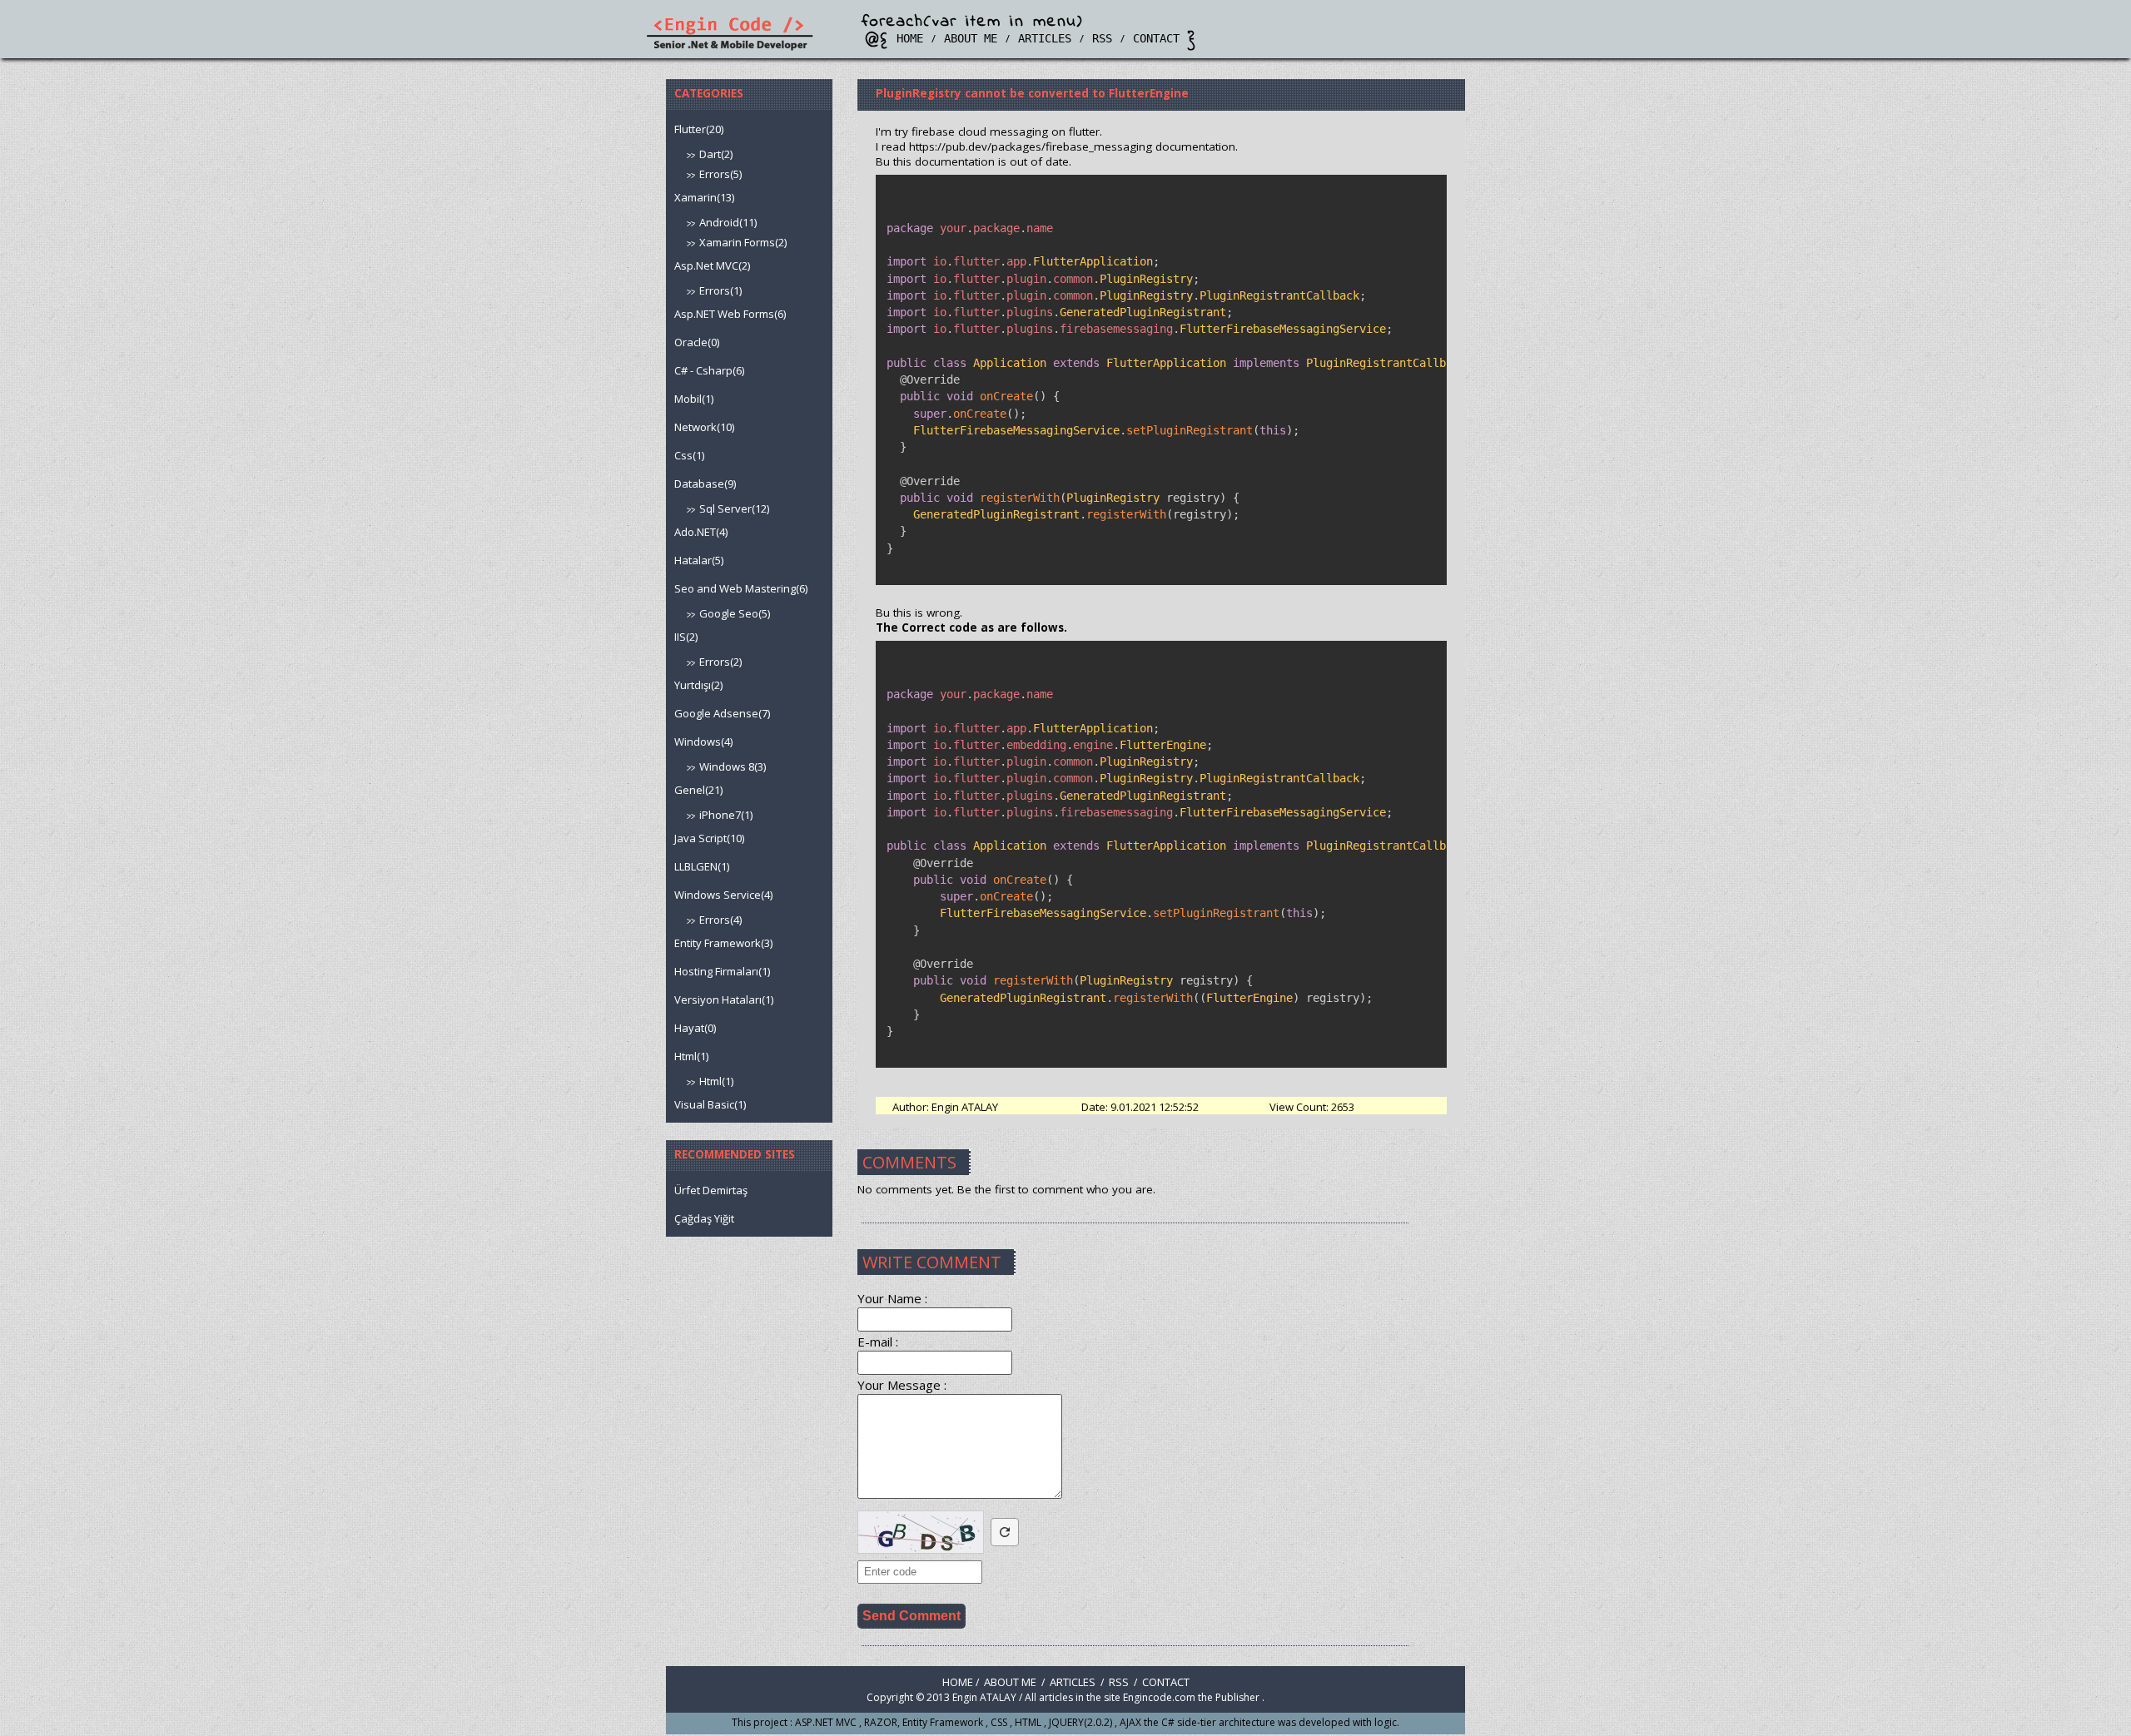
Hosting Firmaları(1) (722, 971)
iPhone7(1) (726, 815)
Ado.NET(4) (701, 532)
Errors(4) (720, 920)
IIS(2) (686, 637)
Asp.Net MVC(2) (712, 265)
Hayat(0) (695, 1028)
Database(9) (705, 484)
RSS (1102, 38)
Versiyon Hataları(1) (724, 999)
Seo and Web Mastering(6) (741, 588)
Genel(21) (698, 790)
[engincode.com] (728, 47)
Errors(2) (720, 662)
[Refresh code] (1005, 1532)
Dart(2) (716, 154)
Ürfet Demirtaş (711, 1190)
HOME (910, 38)
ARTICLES (1045, 38)
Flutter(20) (699, 129)
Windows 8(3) (733, 766)
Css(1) (689, 455)
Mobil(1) (694, 399)
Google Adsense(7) (722, 713)
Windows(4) (703, 742)
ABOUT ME (971, 38)
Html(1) (691, 1056)
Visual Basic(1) (710, 1104)
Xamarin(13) (704, 197)
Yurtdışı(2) (698, 685)
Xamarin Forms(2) (743, 242)
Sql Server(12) (734, 508)
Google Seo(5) (735, 613)
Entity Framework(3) (723, 943)
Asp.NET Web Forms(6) (730, 314)
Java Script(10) (709, 838)
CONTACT (1156, 38)
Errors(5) (720, 174)
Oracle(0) (697, 342)
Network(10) (704, 427)
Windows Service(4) (723, 895)
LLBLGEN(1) (702, 866)
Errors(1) (720, 290)
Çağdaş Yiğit (704, 1218)
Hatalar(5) (699, 560)
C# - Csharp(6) (709, 370)
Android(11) (728, 222)
